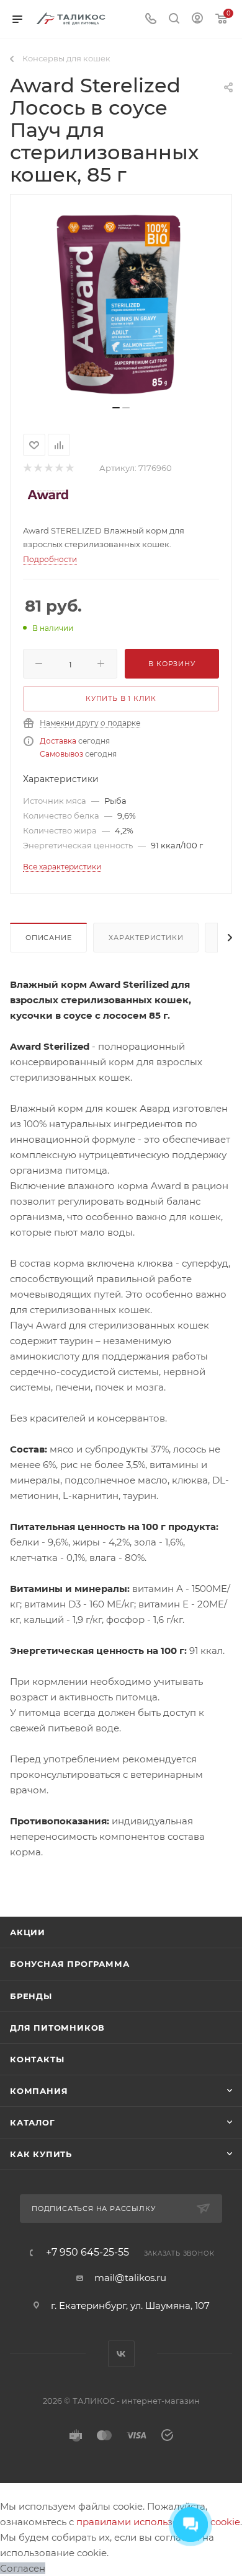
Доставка (58, 741)
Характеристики (146, 938)
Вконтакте (121, 2354)
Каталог (33, 2122)
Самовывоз (61, 754)
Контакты (37, 2059)
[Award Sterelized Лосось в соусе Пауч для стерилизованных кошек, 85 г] (121, 304)
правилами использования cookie (158, 2522)
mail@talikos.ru (130, 2278)
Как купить (41, 2154)
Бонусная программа (69, 1964)
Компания (39, 2091)
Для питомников (57, 2028)
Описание (48, 938)
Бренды (31, 1996)
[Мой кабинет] (197, 20)
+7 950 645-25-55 (87, 2253)
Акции (28, 1932)
